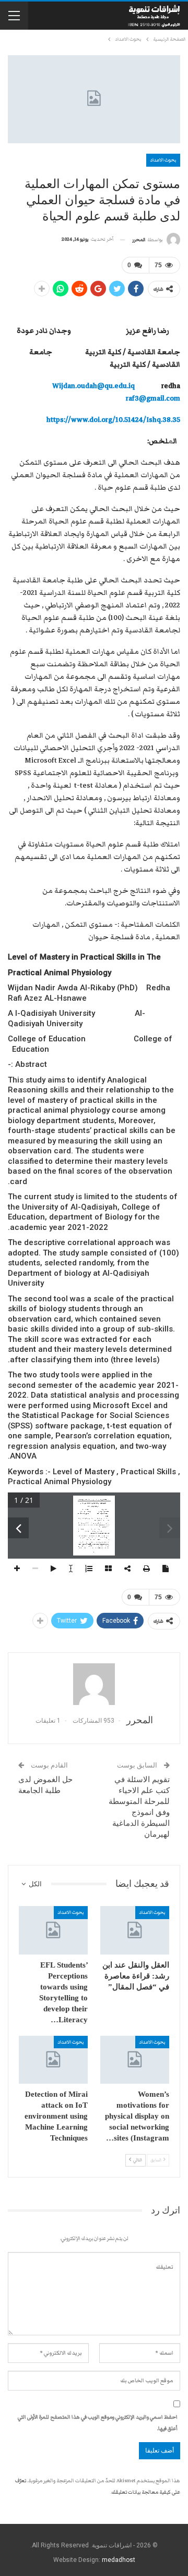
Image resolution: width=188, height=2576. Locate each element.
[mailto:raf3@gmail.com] (104, 1514)
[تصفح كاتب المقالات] (94, 1684)
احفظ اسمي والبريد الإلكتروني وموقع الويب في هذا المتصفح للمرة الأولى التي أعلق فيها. (98, 2423)
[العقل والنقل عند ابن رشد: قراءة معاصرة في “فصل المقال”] (135, 1930)
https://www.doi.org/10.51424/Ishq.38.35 (113, 420)
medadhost (119, 2560)
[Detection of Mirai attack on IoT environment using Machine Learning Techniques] (53, 2060)
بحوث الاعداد (163, 160)
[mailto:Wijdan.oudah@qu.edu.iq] (85, 1514)
